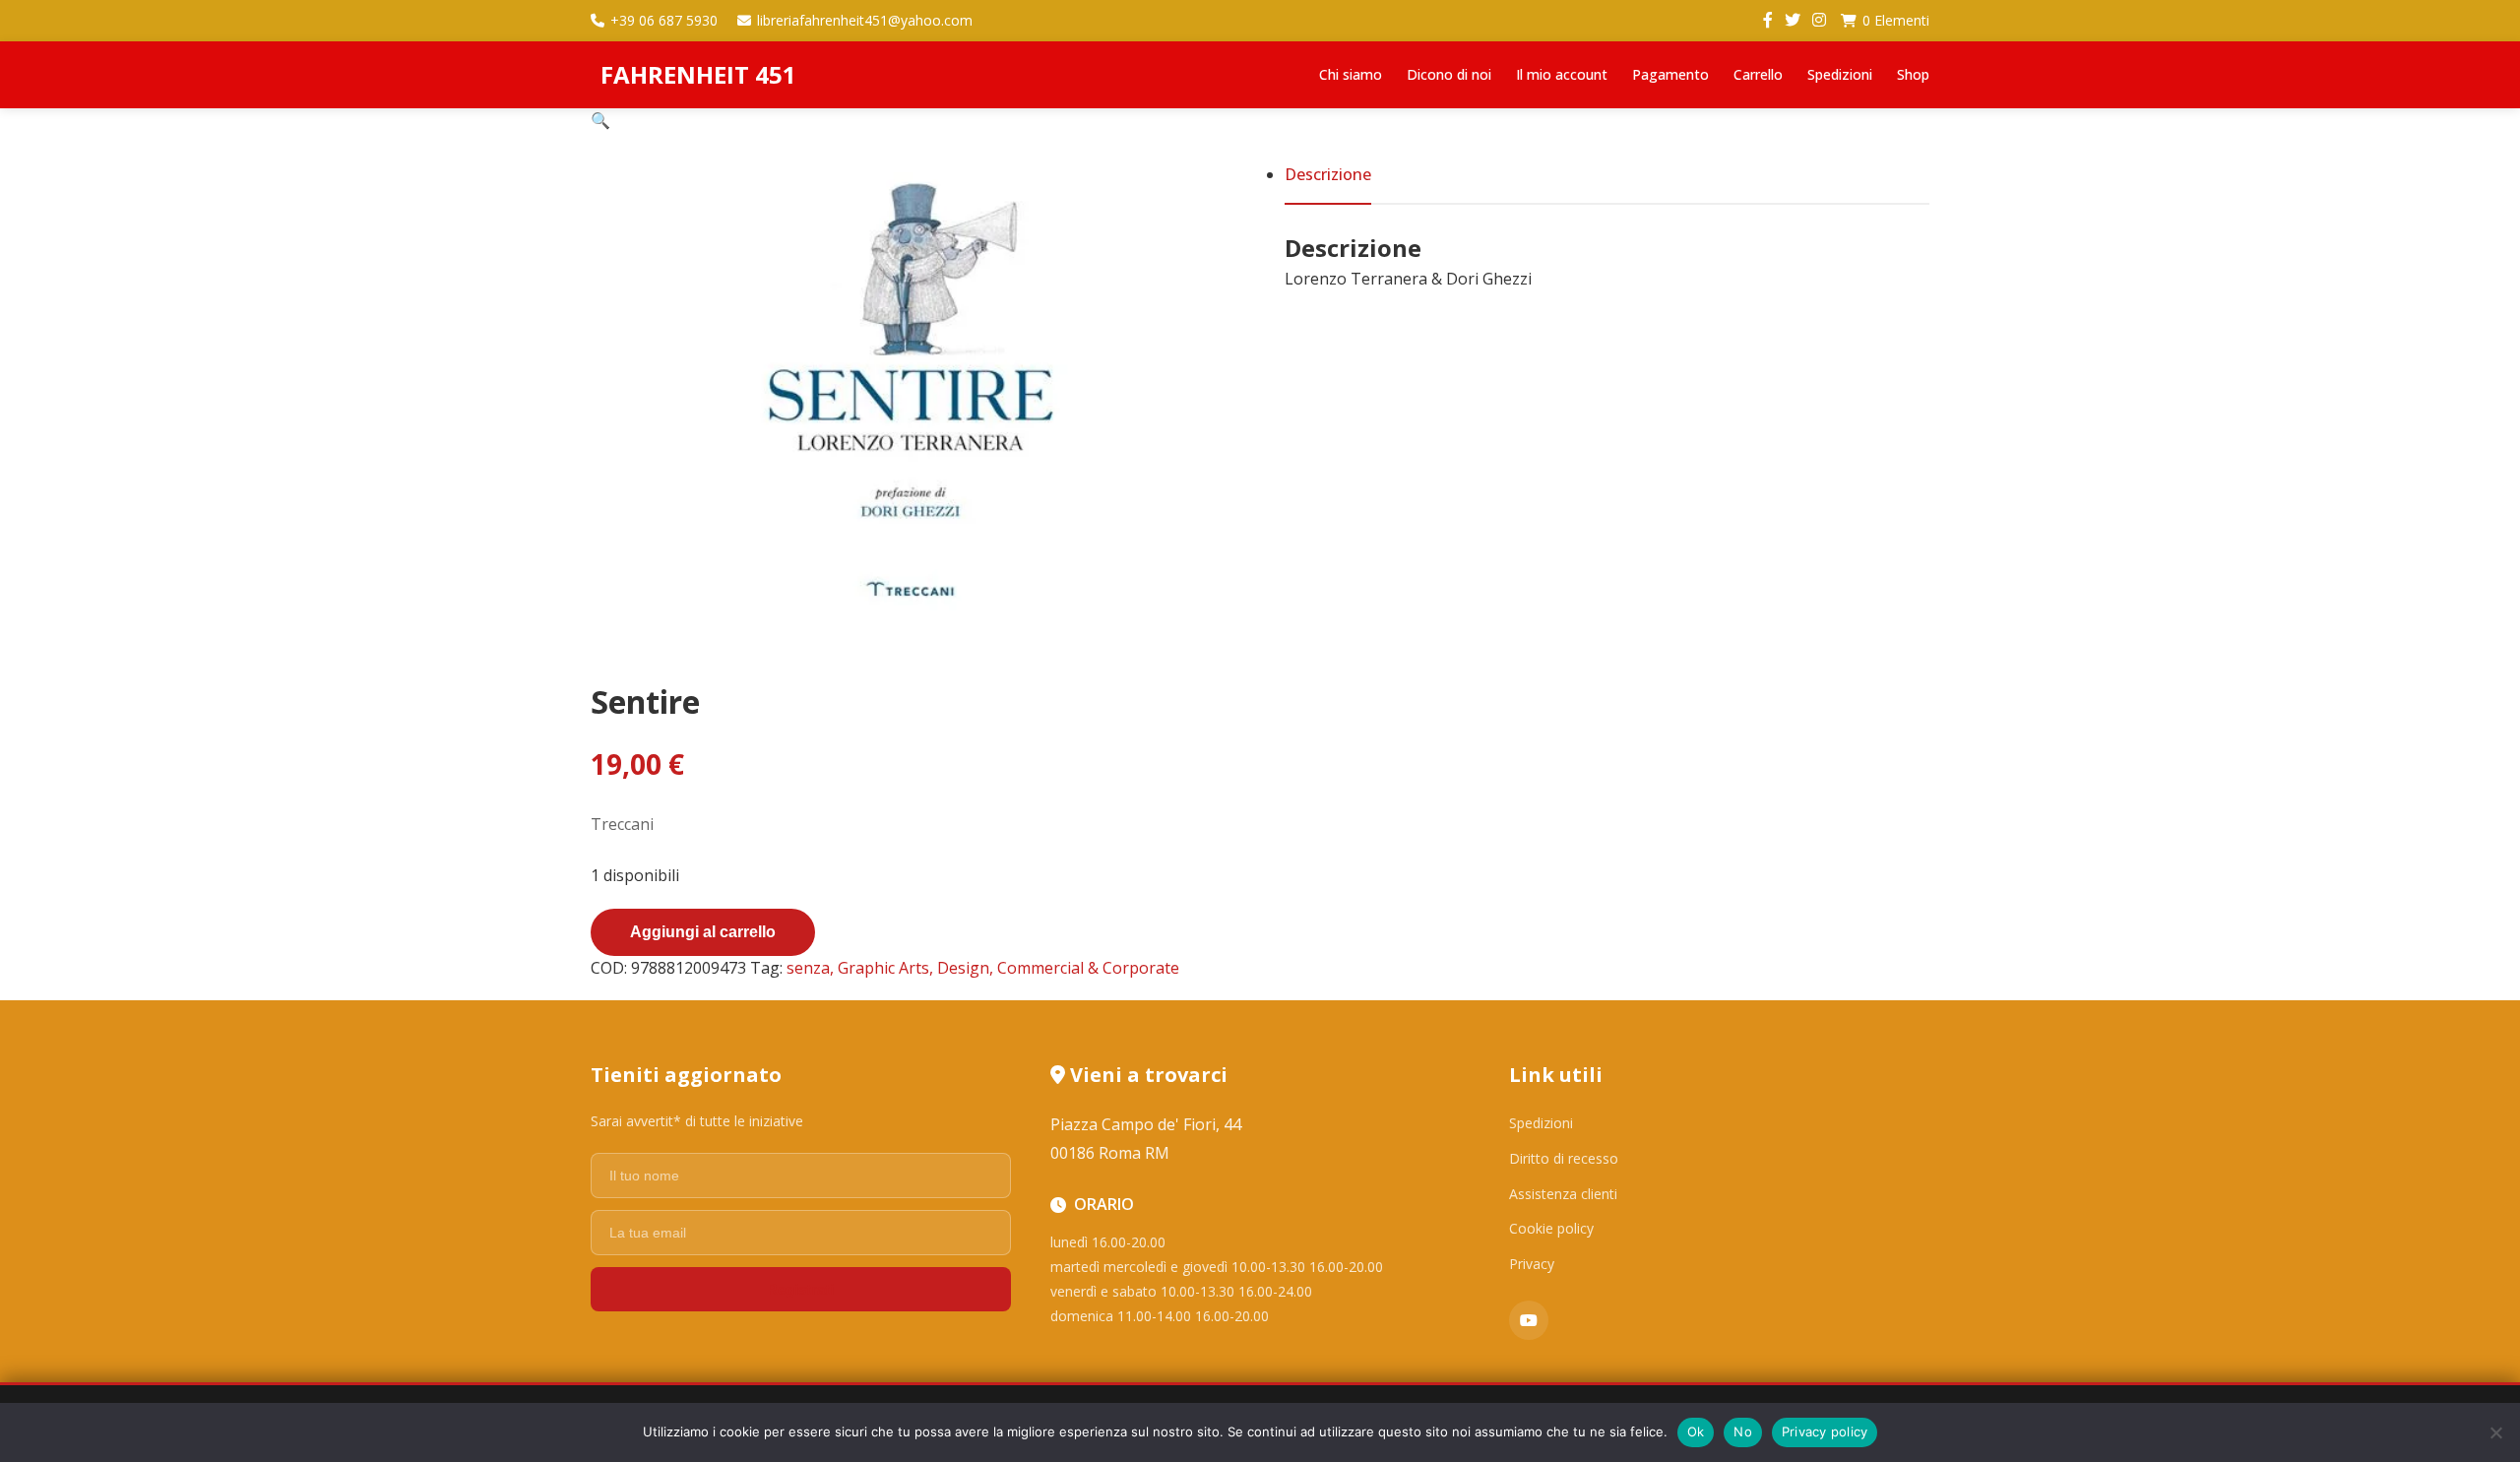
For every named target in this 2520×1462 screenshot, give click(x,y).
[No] (2495, 1432)
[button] (600, 120)
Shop (1913, 74)
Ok (1696, 1431)
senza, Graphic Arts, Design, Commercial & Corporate (983, 968)
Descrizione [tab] (1328, 174)
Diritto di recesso (1564, 1158)
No (1743, 1431)
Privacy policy (1825, 1431)
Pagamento (1670, 74)
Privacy (1532, 1264)
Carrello (1758, 74)
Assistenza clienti (1563, 1194)
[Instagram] (1819, 21)
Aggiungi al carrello (703, 932)
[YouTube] (1529, 1320)
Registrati (800, 1289)
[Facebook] (1768, 21)
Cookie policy (1551, 1228)
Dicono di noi (1449, 74)
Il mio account (1562, 74)
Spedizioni (1840, 74)
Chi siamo (1351, 74)
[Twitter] (1793, 21)
